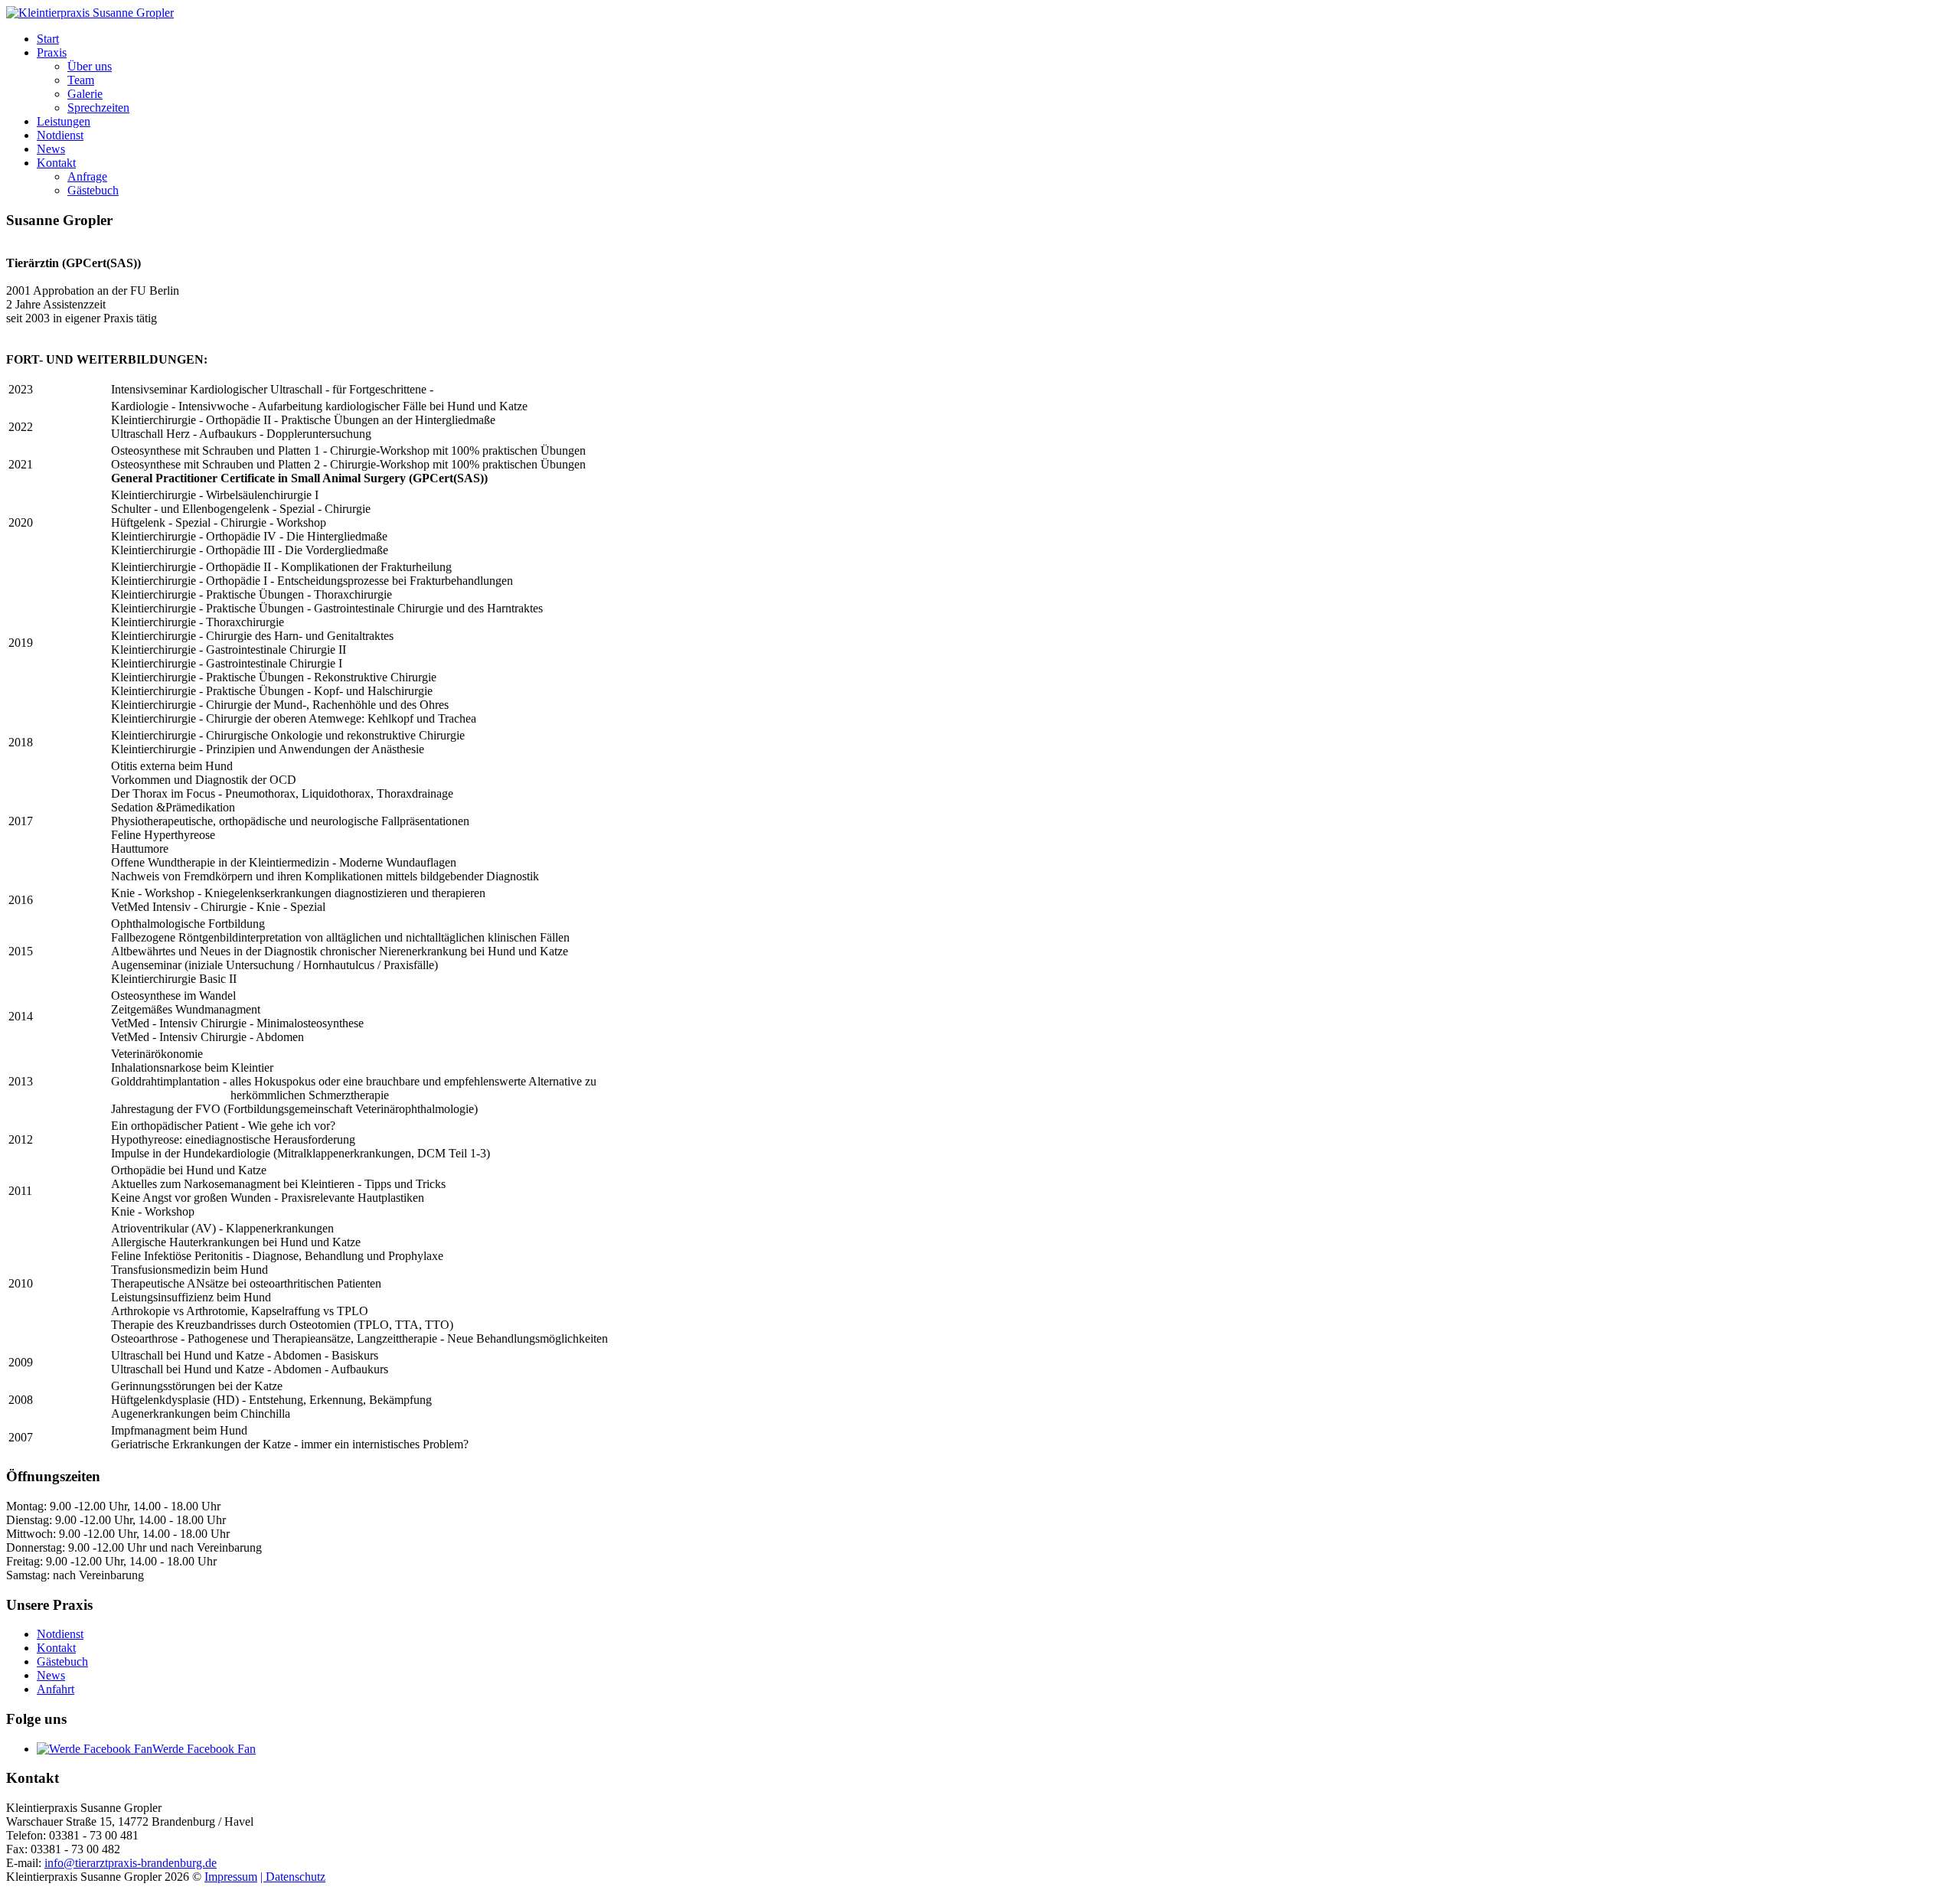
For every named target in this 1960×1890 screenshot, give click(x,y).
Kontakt (56, 163)
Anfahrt (56, 1689)
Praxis (52, 52)
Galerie (85, 94)
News (51, 149)
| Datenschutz (293, 1877)
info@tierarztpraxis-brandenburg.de (131, 1863)
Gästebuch (93, 190)
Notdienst (60, 135)
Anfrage (87, 176)
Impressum (231, 1877)
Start (48, 39)
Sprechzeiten (98, 108)
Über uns (90, 66)
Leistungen (64, 121)
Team (81, 80)
